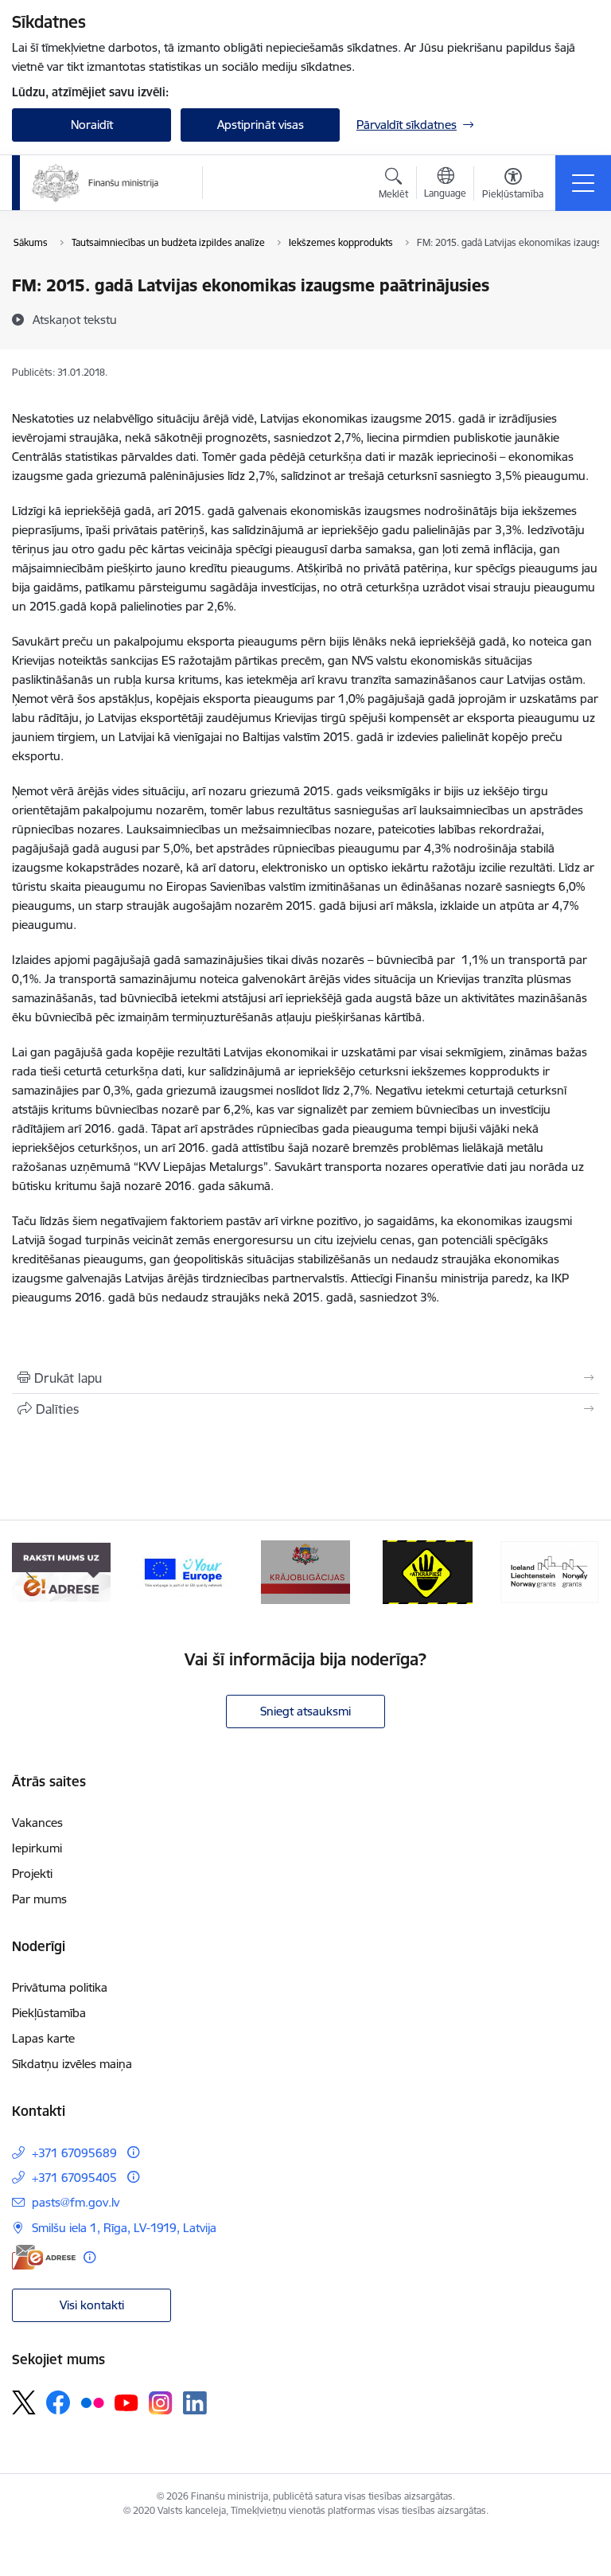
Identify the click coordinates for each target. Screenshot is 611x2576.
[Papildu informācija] (133, 2152)
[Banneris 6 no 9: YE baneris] (184, 1571)
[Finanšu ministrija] (95, 183)
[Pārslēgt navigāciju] (583, 183)
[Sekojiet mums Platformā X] (24, 2402)
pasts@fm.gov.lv (76, 2202)
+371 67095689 (74, 2153)
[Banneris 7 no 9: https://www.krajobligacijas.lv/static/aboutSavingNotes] (306, 1571)
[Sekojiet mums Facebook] (58, 2402)
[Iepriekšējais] (31, 1572)
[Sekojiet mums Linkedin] (195, 2403)
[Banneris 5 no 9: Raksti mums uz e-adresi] (61, 1571)
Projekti (32, 1873)
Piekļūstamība (49, 2013)
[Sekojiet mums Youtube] (126, 2402)
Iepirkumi (37, 1848)
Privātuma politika (60, 1987)
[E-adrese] (44, 2257)
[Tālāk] (580, 1572)
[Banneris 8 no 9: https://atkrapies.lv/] (428, 1571)
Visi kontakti (92, 2305)
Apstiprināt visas (261, 125)
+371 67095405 (74, 2178)
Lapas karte (43, 2038)
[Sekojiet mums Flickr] (92, 2402)
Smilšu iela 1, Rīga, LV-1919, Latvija (124, 2228)
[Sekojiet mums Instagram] (161, 2403)
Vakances (37, 1823)
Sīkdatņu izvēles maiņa (72, 2064)
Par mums (39, 1899)
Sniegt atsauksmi (305, 1711)
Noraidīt (92, 125)
